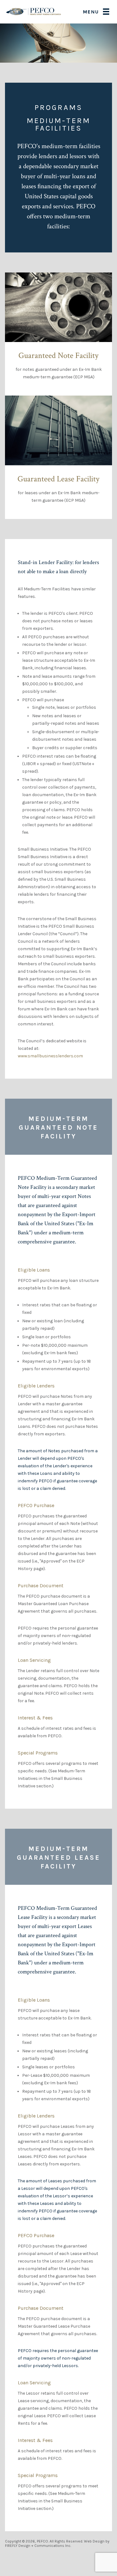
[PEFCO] (34, 11)
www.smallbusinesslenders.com (50, 1056)
